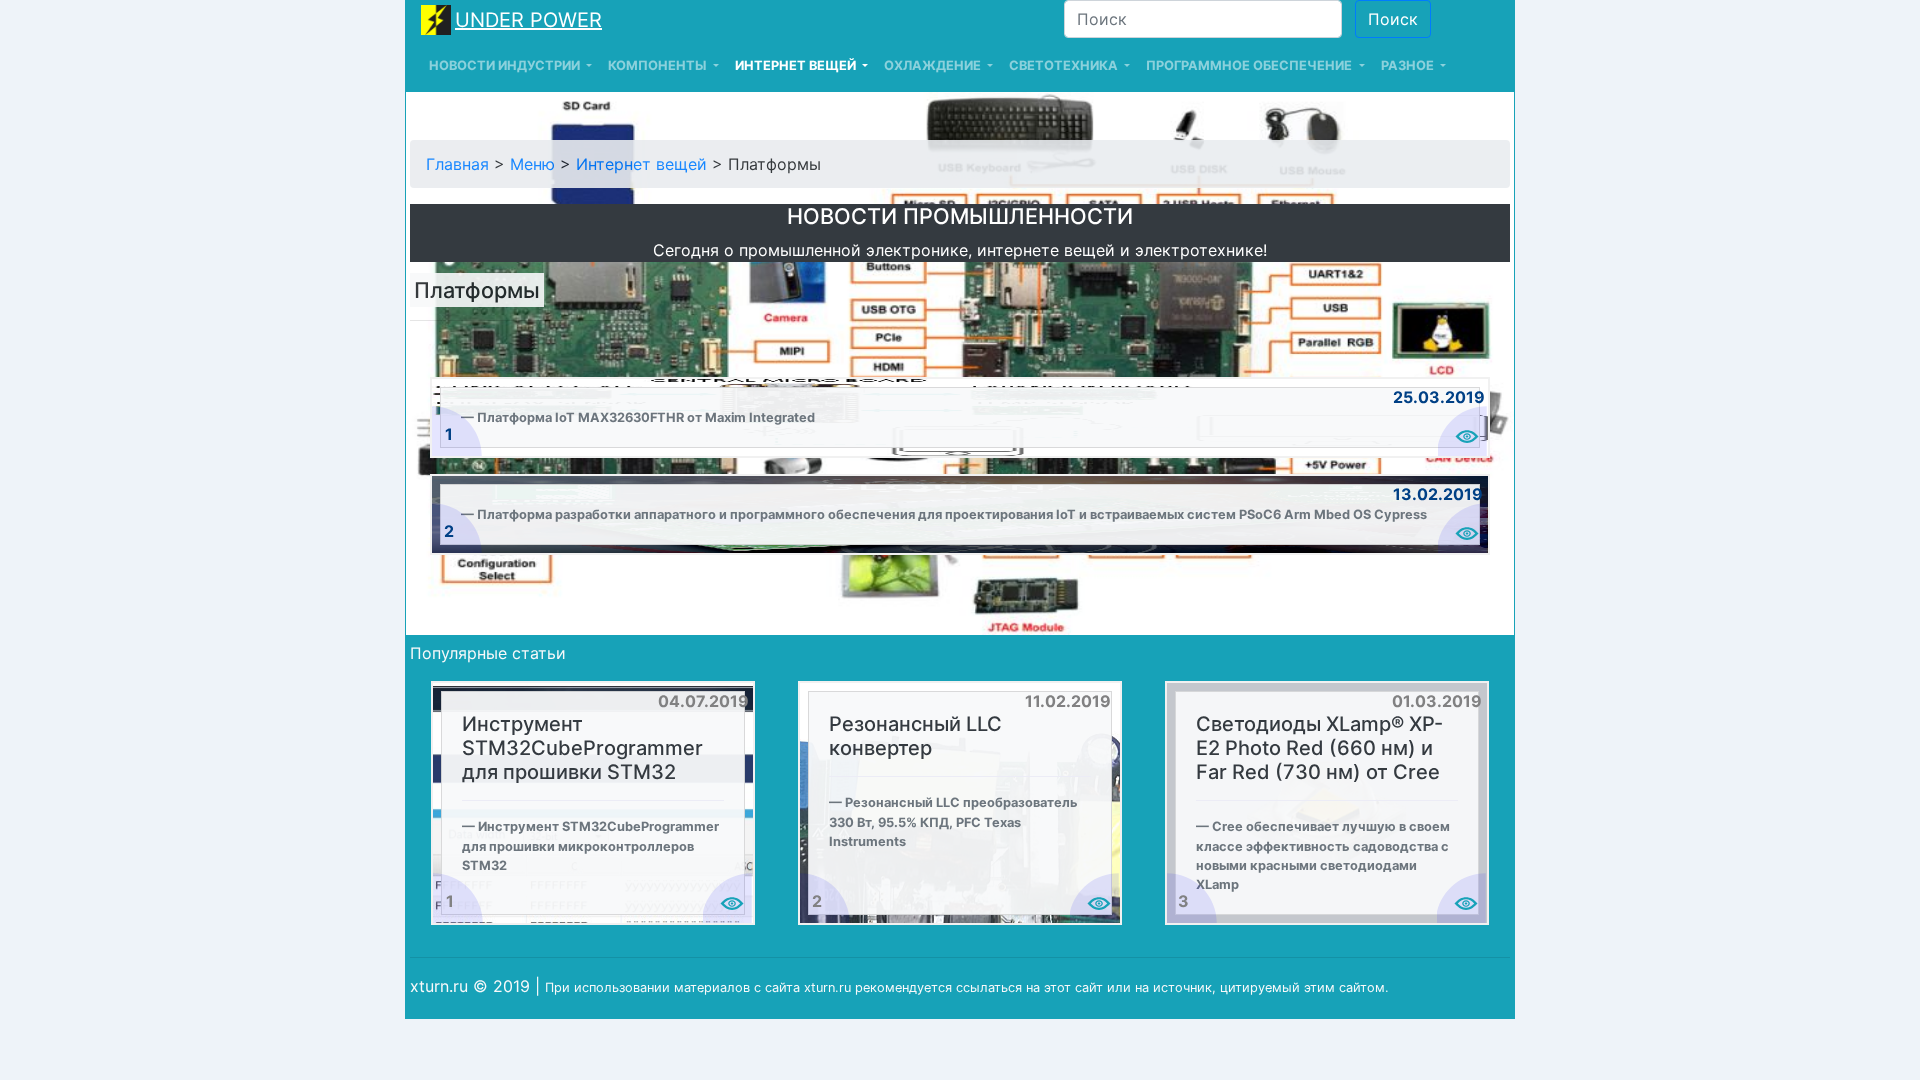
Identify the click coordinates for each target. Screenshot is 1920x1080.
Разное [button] (1409, 65)
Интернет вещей (641, 164)
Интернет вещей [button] (797, 65)
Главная (457, 164)
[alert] (960, 417)
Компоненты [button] (658, 65)
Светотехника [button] (1065, 65)
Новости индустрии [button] (506, 65)
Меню (532, 164)
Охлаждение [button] (934, 65)
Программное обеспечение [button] (1250, 65)
